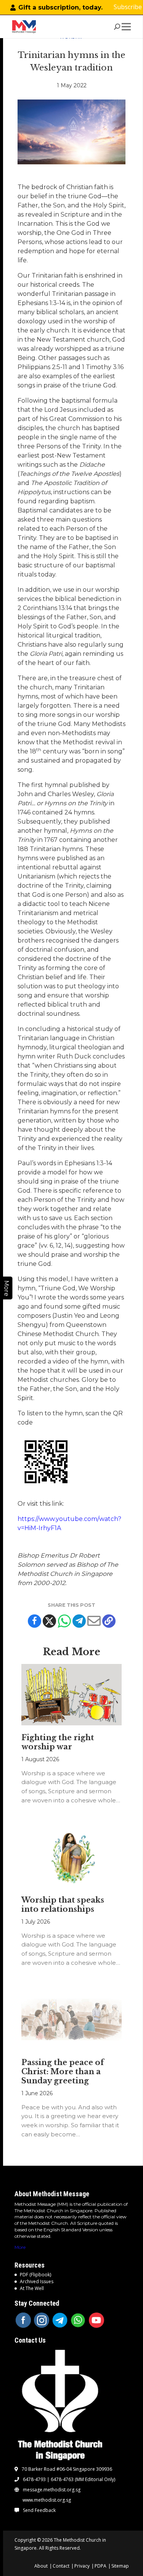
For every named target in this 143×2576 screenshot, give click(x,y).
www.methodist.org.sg (47, 2500)
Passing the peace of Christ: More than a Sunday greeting (63, 2072)
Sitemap (120, 2566)
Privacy (82, 2566)
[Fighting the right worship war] (72, 1695)
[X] (49, 1621)
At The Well (32, 2288)
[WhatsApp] (78, 2320)
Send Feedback (39, 2510)
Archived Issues (37, 2281)
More (20, 2247)
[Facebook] (35, 1621)
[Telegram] (79, 1621)
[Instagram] (42, 2320)
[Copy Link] (109, 1621)
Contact (61, 2566)
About (41, 2566)
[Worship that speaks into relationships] (72, 1857)
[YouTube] (96, 2320)
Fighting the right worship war (58, 1742)
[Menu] (128, 27)
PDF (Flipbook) (35, 2275)
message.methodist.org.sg (52, 2490)
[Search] (117, 27)
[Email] (94, 1621)
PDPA (100, 2566)
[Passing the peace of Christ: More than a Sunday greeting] (72, 2020)
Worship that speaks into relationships (63, 1905)
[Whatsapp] (64, 1621)
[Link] (24, 27)
